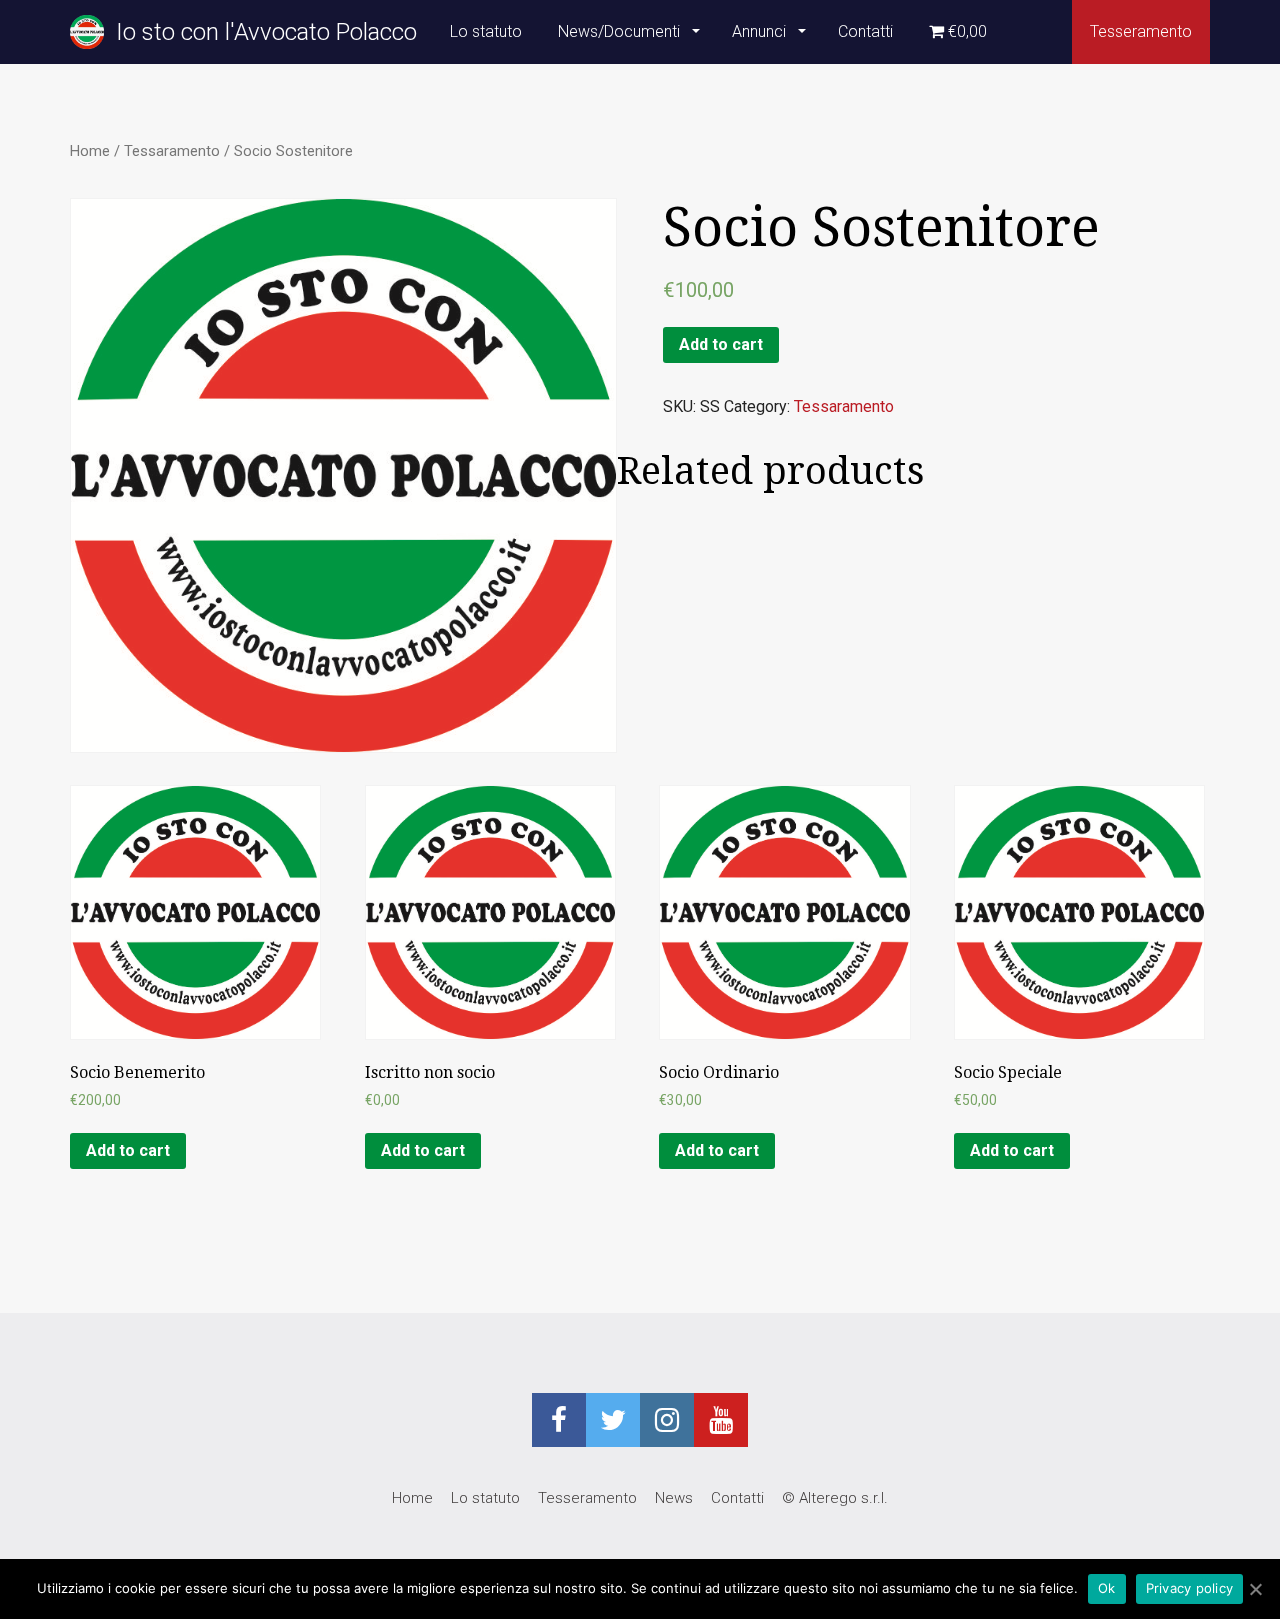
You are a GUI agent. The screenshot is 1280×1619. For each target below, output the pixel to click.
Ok (1107, 1588)
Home (90, 151)
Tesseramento (1141, 31)
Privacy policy (1190, 1588)
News (674, 1498)
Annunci (761, 31)
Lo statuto (486, 31)
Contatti (865, 31)
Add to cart (721, 344)
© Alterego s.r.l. (835, 1498)
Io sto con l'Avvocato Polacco (260, 32)
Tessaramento (172, 151)
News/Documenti (621, 31)
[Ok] (1255, 1589)
